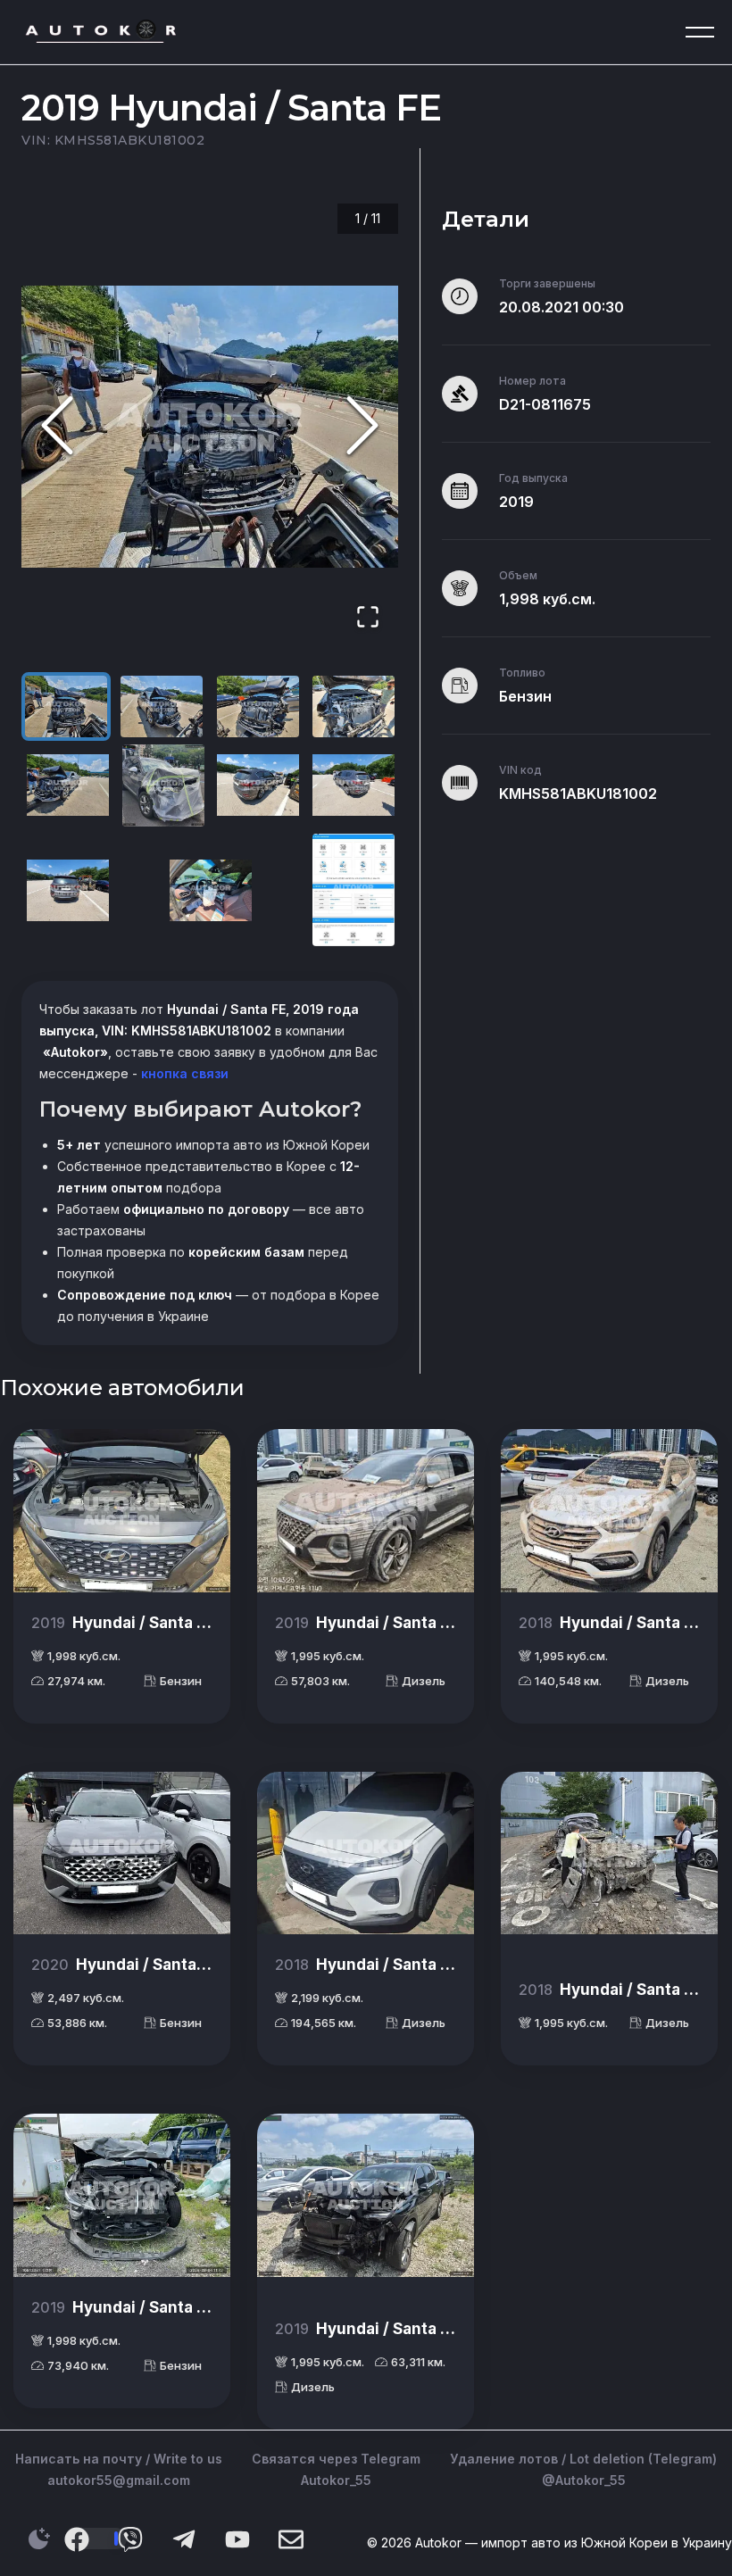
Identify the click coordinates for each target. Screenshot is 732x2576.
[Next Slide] (362, 426)
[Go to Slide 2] (162, 706)
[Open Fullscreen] (368, 618)
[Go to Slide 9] (68, 890)
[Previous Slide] (57, 426)
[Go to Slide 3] (258, 706)
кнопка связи (183, 1073)
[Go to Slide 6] (163, 785)
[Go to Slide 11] (354, 890)
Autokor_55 (336, 2480)
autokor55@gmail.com (119, 2480)
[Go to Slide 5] (68, 785)
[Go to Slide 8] (354, 785)
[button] (210, 427)
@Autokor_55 (584, 2480)
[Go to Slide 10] (211, 890)
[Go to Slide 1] (66, 706)
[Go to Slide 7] (258, 785)
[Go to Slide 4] (354, 706)
